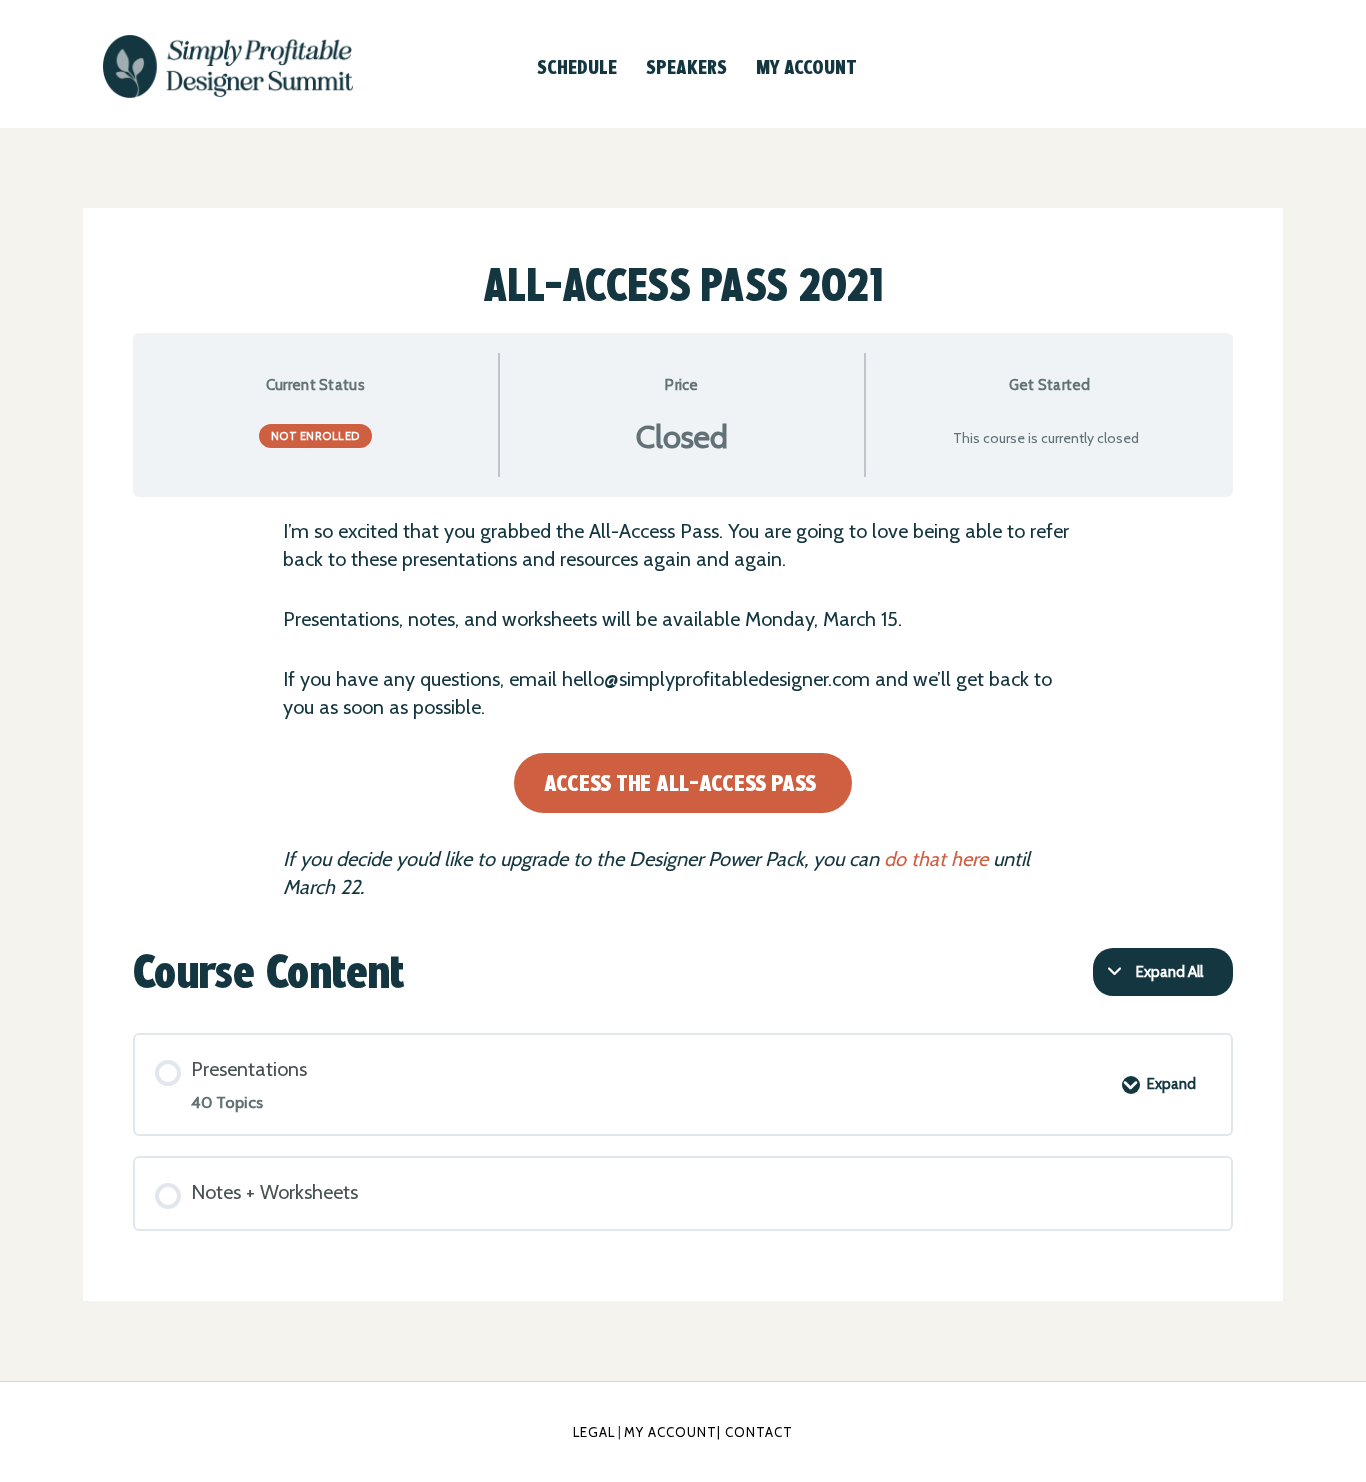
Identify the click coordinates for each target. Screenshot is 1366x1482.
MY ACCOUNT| (674, 1432)
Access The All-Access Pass (680, 783)
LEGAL (594, 1432)
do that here (936, 859)
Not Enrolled (315, 436)
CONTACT (759, 1432)
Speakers (686, 67)
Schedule (577, 67)
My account (806, 67)
